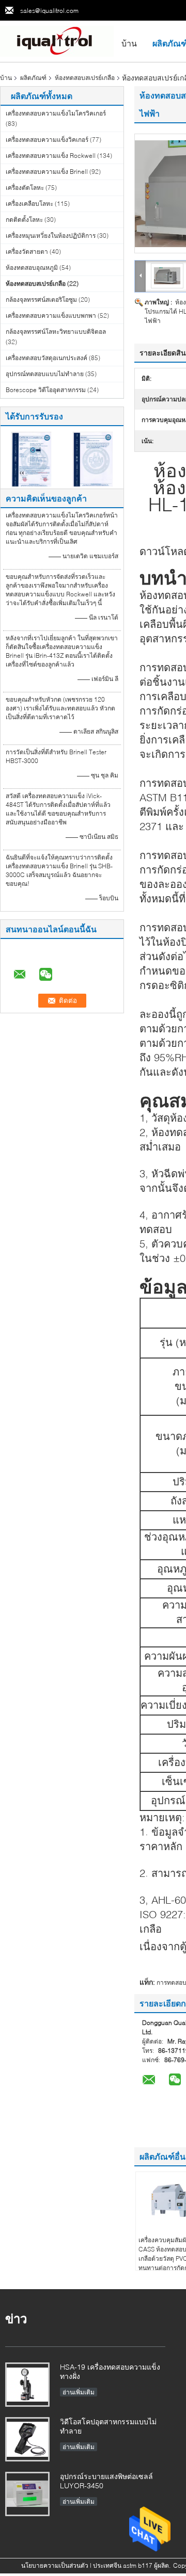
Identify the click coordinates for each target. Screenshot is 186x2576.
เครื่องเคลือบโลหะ (29, 204)
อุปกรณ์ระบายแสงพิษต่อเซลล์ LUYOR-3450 (106, 2481)
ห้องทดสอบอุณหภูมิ (32, 268)
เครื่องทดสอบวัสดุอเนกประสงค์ (47, 358)
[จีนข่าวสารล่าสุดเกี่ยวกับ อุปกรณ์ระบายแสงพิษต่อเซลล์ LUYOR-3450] (27, 2494)
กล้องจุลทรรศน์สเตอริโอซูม (41, 299)
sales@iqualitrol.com (49, 11)
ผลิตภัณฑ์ (33, 78)
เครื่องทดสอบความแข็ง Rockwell (51, 156)
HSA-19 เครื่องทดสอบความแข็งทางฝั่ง (110, 2371)
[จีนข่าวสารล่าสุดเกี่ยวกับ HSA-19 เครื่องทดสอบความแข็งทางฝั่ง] (27, 2385)
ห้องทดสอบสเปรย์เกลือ (85, 78)
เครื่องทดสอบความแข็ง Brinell (47, 172)
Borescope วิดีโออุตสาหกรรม (46, 390)
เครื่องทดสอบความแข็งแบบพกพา (51, 315)
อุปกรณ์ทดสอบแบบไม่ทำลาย (45, 374)
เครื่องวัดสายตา (27, 252)
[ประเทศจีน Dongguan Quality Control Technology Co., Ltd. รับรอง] (31, 458)
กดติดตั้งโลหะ (24, 220)
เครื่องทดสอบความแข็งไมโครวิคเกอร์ (56, 113)
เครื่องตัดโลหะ (25, 188)
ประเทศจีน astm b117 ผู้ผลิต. (133, 2565)
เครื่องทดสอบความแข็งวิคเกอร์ (47, 140)
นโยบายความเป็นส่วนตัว (55, 2565)
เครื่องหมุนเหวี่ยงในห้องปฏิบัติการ (51, 236)
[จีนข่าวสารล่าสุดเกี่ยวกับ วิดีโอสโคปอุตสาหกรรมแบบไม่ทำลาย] (27, 2439)
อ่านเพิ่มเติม (79, 2392)
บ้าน (129, 43)
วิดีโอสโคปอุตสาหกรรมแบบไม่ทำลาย (108, 2426)
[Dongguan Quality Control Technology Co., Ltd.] (57, 40)
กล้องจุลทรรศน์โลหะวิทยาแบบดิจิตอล (56, 331)
